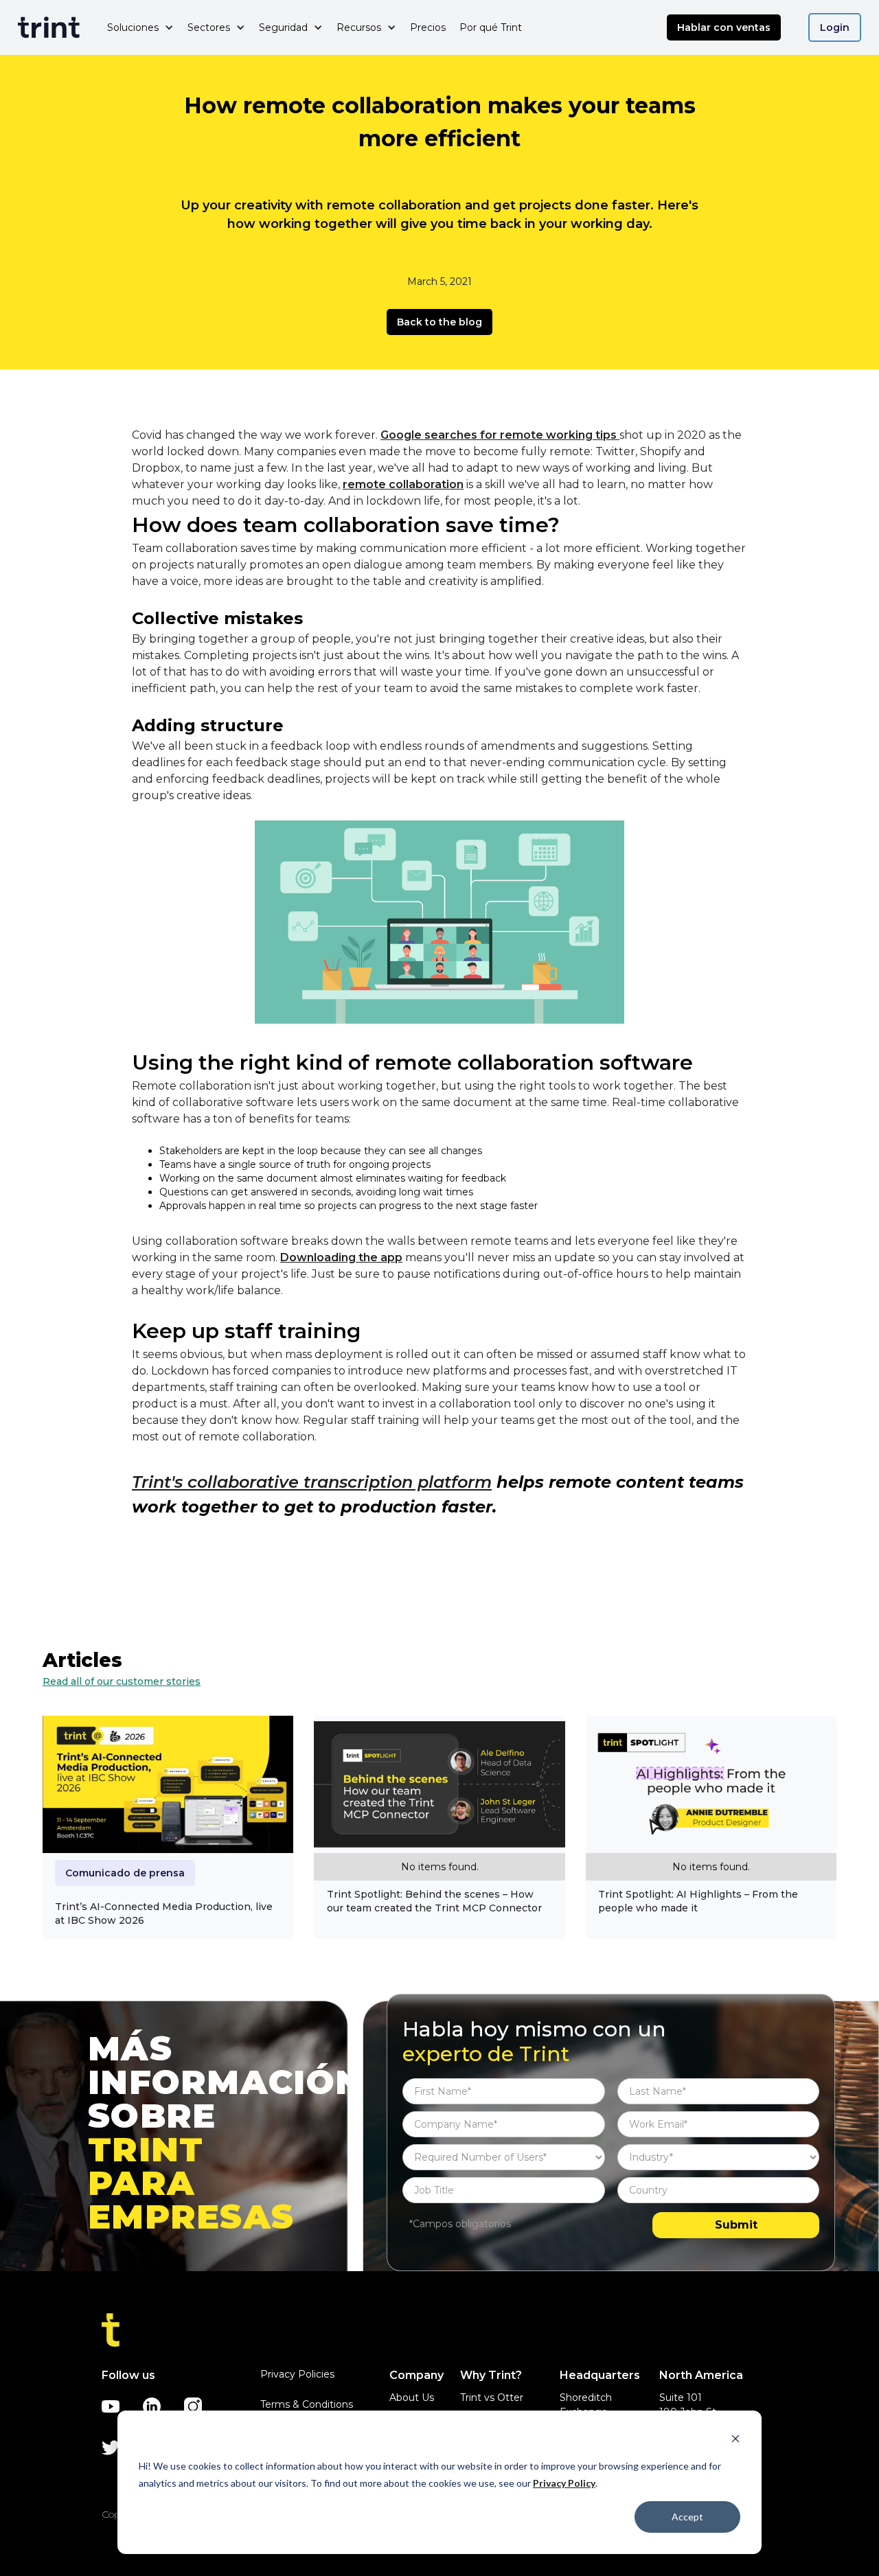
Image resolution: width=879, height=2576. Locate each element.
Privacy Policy (564, 2483)
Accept (687, 2517)
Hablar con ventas (724, 27)
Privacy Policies (297, 2374)
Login (835, 27)
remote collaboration (403, 484)
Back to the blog (439, 322)
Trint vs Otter (492, 2397)
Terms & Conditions (307, 2404)
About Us (412, 2397)
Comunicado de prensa (125, 1873)
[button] (140, 27)
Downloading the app (341, 1257)
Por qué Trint (491, 27)
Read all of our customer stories (122, 1681)
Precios (428, 27)
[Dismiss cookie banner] (735, 2440)
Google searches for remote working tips (500, 435)
